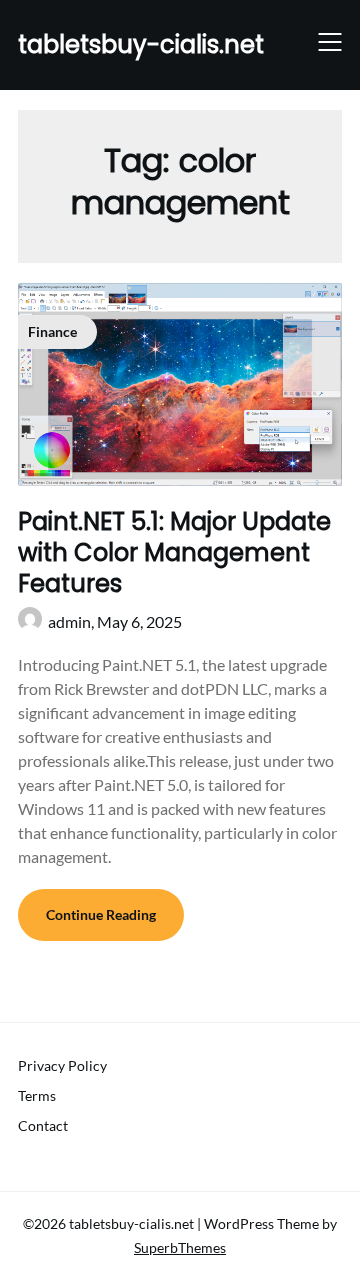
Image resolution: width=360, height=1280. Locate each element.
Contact (43, 1125)
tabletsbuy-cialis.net (141, 44)
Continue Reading (101, 914)
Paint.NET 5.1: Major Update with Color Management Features (174, 552)
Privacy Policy (62, 1065)
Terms (37, 1095)
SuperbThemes (180, 1247)
